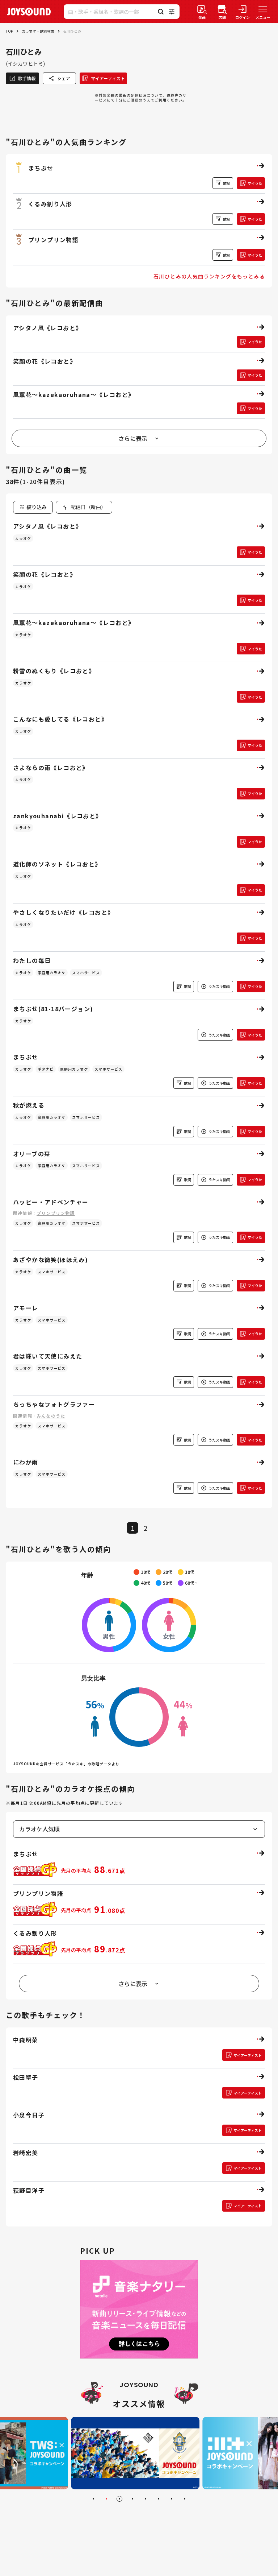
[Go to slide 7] (172, 2499)
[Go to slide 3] (119, 2499)
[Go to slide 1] (93, 2499)
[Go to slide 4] (132, 2499)
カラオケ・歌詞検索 (38, 31)
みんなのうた (51, 1416)
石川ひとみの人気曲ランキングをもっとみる (209, 276)
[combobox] (84, 507)
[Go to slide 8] (185, 2499)
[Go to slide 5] (146, 2499)
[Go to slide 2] (106, 2499)
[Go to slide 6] (159, 2499)
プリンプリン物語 (56, 1213)
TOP (9, 31)
